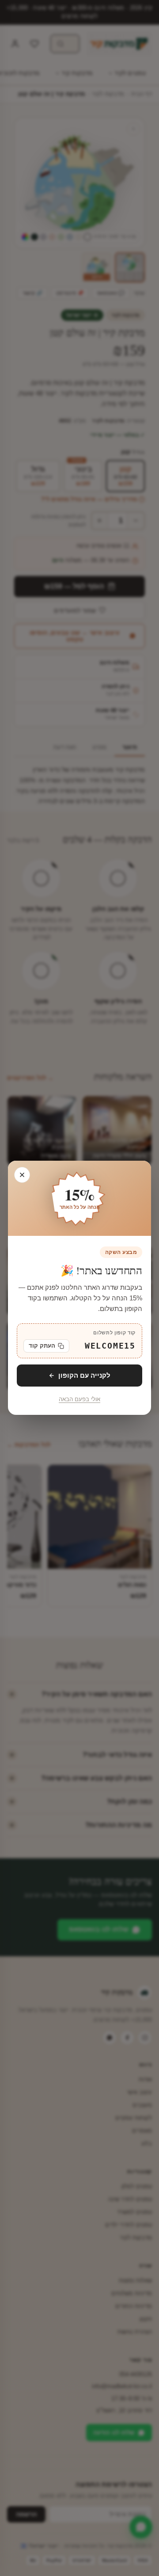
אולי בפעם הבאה (79, 1400)
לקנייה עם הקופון (84, 1375)
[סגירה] (22, 1175)
